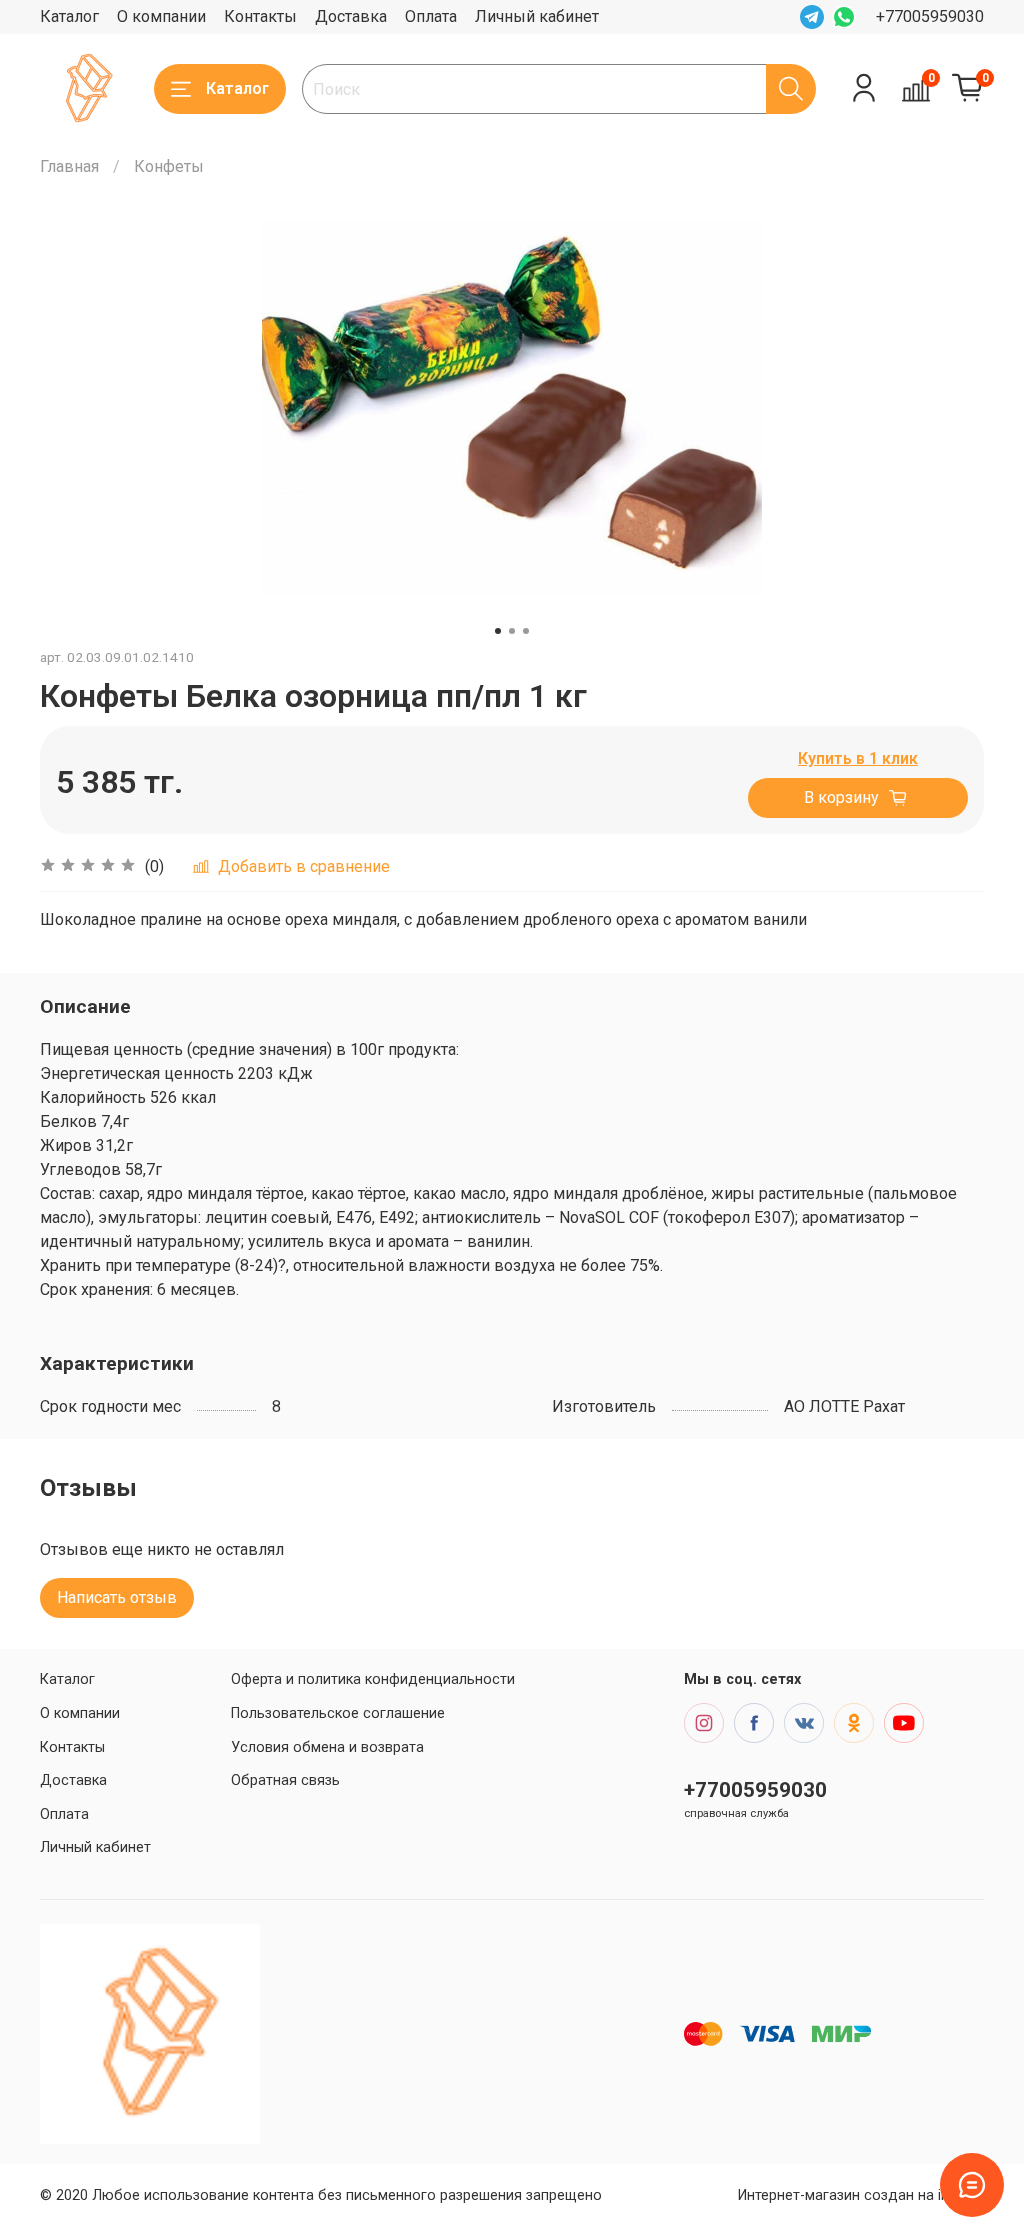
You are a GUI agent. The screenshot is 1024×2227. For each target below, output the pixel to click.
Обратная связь (285, 1780)
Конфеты (169, 166)
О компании (161, 16)
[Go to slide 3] (526, 631)
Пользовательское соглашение (338, 1713)
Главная (69, 166)
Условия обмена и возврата (327, 1747)
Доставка (351, 16)
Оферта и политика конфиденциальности (373, 1679)
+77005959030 (930, 16)
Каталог (69, 16)
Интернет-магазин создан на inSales (861, 2195)
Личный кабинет (537, 16)
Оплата (431, 16)
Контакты (260, 16)
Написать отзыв (117, 1597)
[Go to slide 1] (498, 631)
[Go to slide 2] (512, 631)
